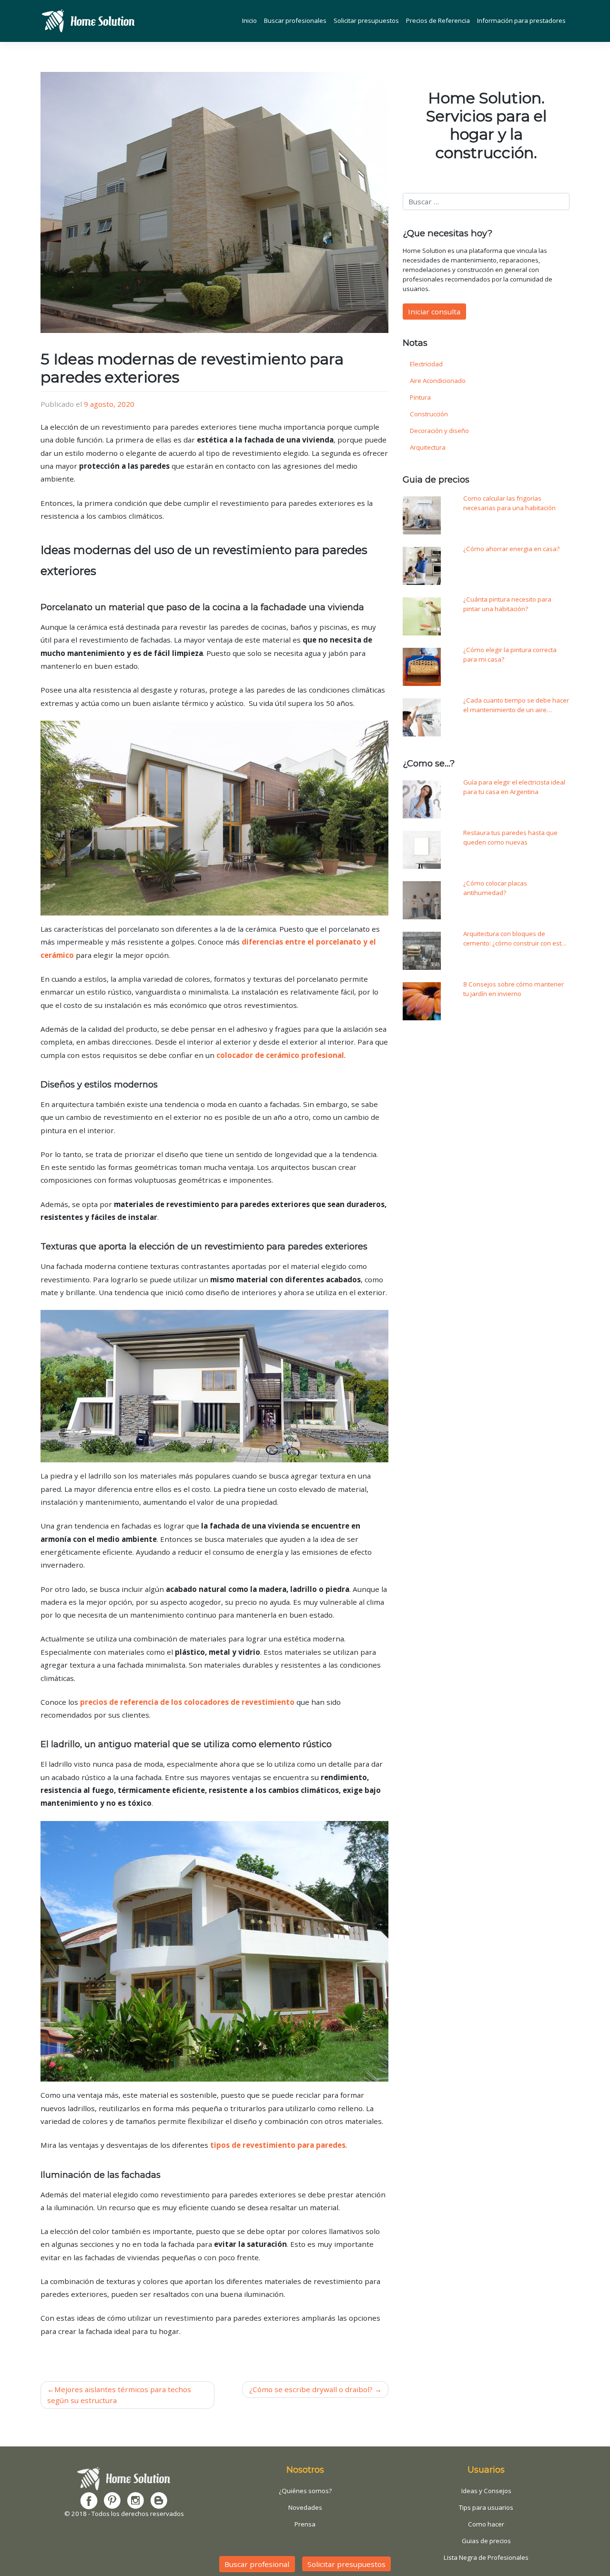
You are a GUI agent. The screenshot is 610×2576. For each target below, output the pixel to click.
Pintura (420, 397)
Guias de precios (486, 2541)
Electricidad (426, 364)
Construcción (429, 414)
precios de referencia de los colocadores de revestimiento (187, 1702)
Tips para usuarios (486, 2507)
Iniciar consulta (434, 312)
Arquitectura (428, 447)
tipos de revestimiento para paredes (278, 2145)
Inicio (249, 20)
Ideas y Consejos (486, 2491)
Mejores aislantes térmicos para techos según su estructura (119, 2395)
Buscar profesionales (295, 20)
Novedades (305, 2507)
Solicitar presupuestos (366, 20)
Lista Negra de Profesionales (486, 2557)
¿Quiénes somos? (305, 2491)
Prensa (305, 2524)
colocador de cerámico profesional (280, 1055)
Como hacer (486, 2524)
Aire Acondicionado (438, 381)
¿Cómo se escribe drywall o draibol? (311, 2389)
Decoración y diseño (439, 431)
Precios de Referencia (438, 20)
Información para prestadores (521, 20)
